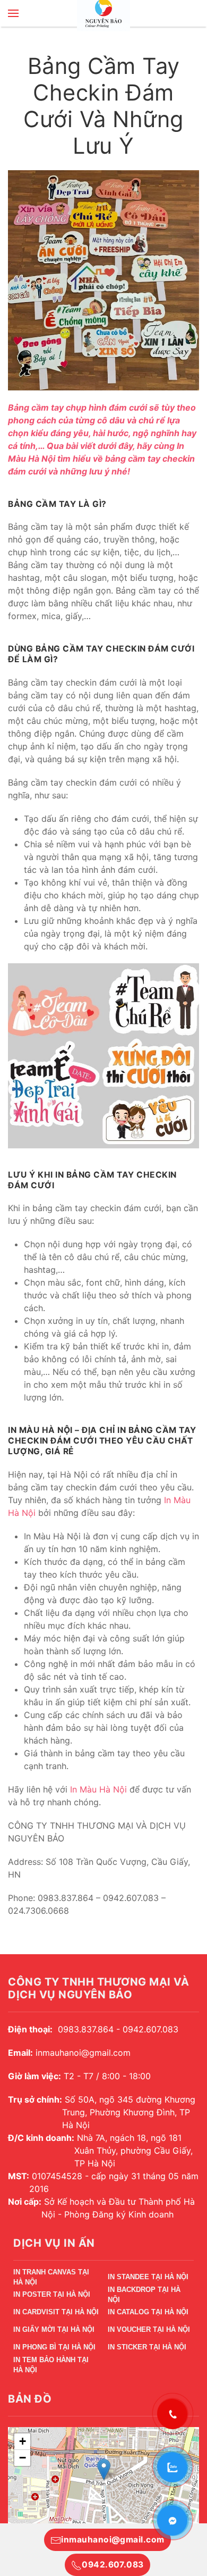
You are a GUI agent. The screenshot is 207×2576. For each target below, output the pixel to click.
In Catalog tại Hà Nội (148, 2312)
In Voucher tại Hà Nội (149, 2329)
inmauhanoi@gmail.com (113, 2540)
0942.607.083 (113, 2565)
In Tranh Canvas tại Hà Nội (51, 2279)
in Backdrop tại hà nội (144, 2296)
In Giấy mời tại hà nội (54, 2329)
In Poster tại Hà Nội (52, 2294)
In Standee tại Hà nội (148, 2277)
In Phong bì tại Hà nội (54, 2347)
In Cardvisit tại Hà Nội (56, 2312)
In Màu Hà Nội (98, 1789)
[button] (13, 13)
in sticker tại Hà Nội (147, 2347)
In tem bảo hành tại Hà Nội (51, 2367)
